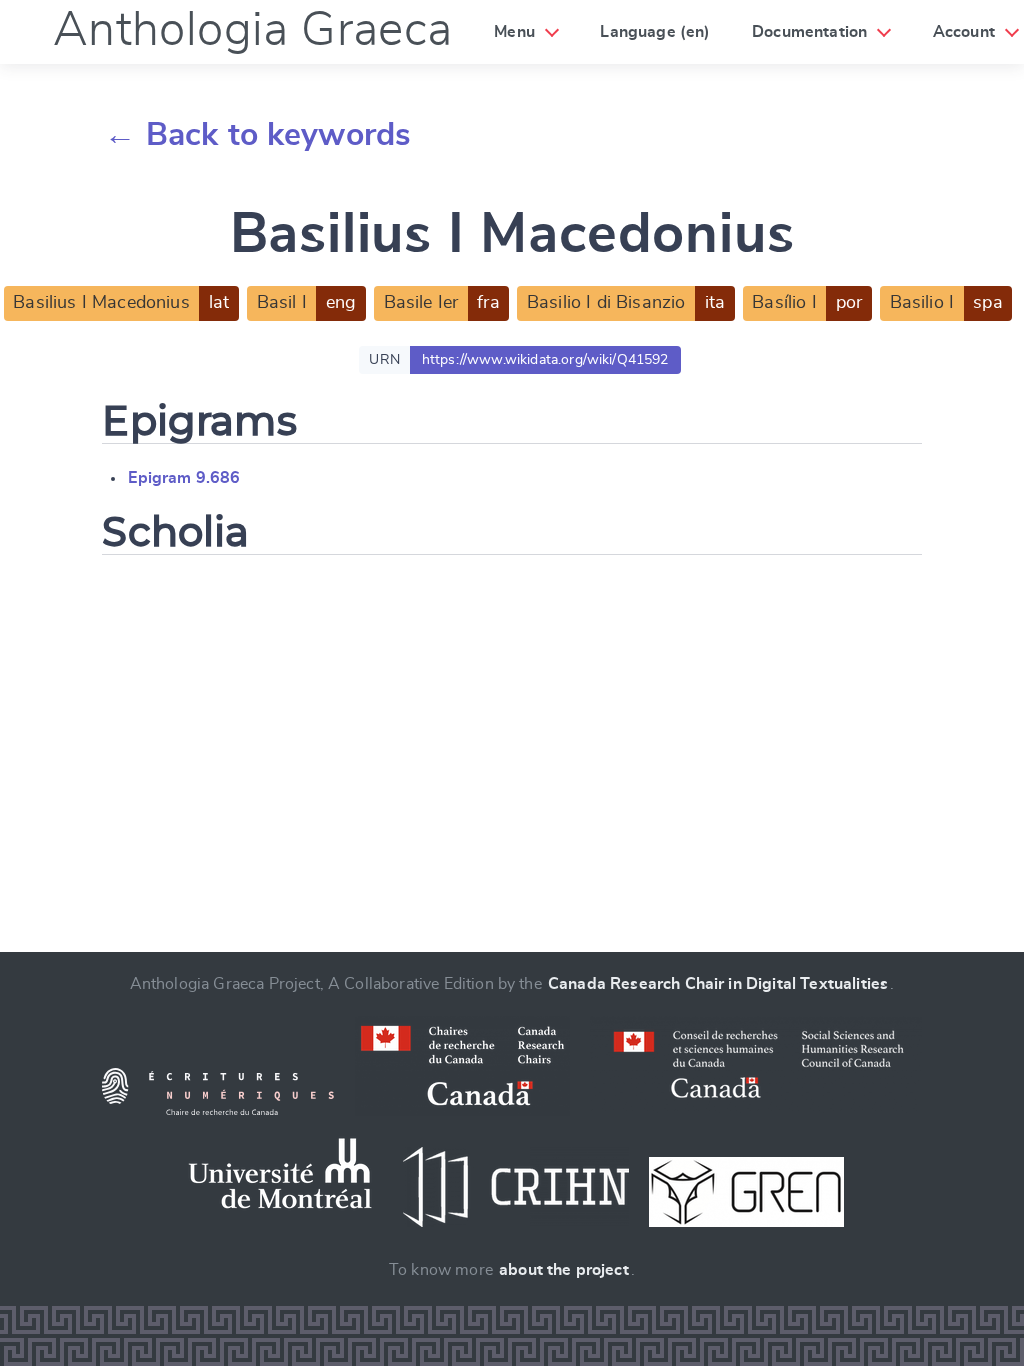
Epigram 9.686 (184, 478)
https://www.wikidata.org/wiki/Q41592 (545, 360)
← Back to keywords (257, 135)
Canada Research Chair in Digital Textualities (718, 984)
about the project (564, 1270)
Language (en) (655, 32)
